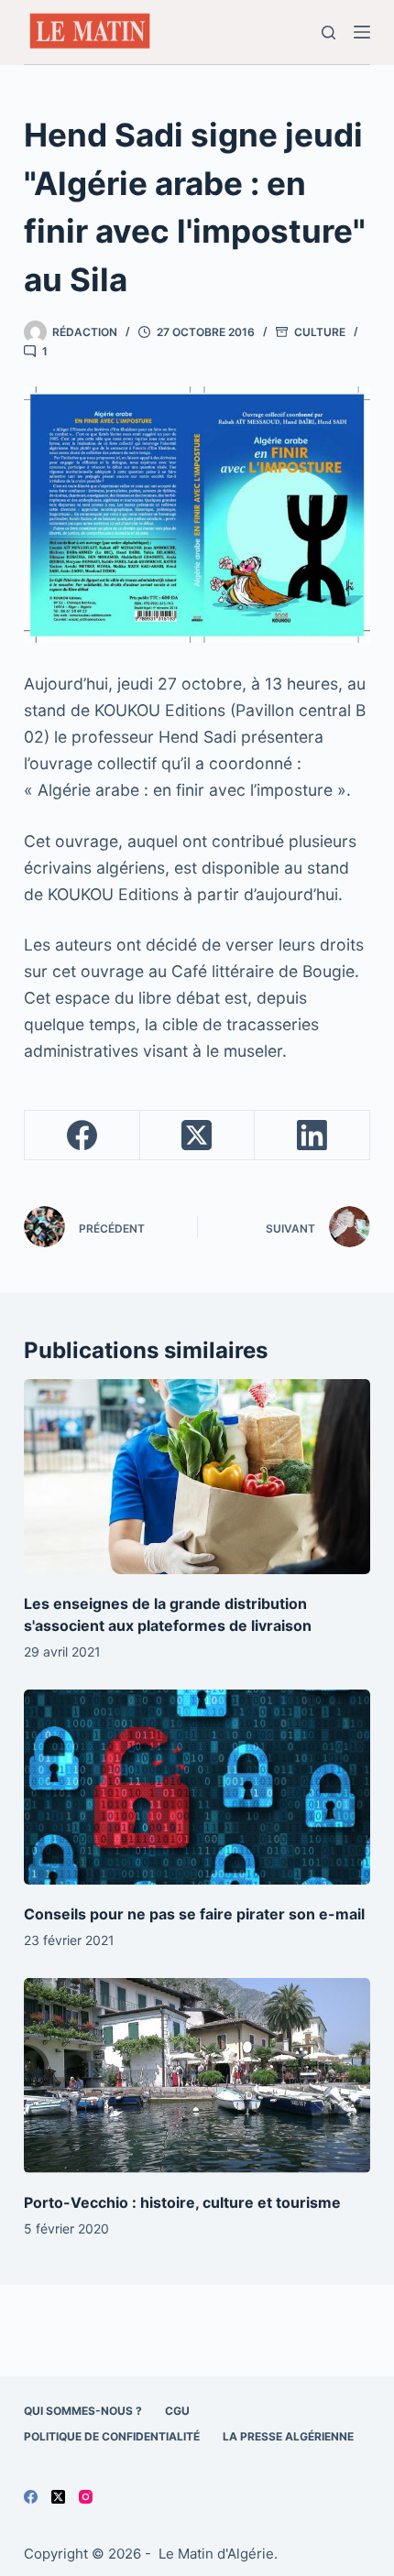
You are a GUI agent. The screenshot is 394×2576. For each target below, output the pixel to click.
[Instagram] (86, 2497)
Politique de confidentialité (112, 2436)
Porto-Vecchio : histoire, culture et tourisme (182, 2202)
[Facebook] (82, 1136)
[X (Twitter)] (198, 1136)
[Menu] (362, 32)
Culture (320, 332)
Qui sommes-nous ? (83, 2411)
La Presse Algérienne (288, 2436)
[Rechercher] (328, 33)
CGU (177, 2411)
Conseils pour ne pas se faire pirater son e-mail (194, 1914)
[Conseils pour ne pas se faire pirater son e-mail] (197, 1787)
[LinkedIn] (312, 1136)
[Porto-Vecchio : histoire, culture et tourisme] (197, 2076)
